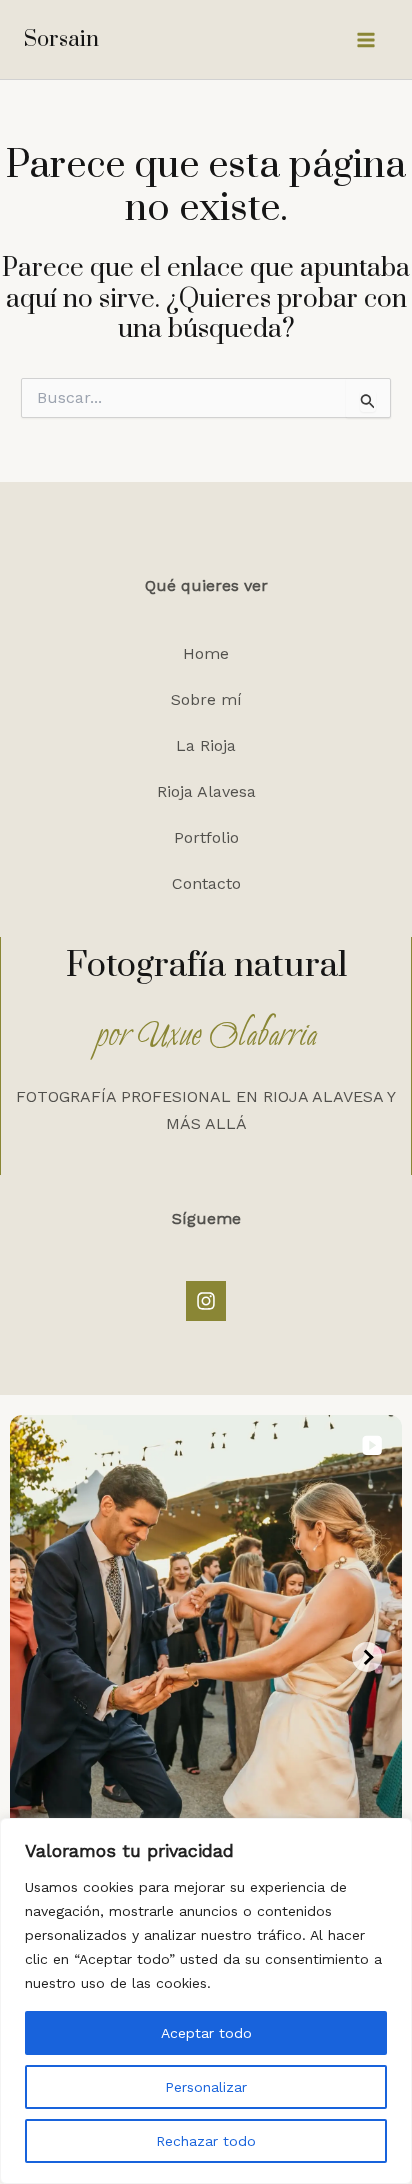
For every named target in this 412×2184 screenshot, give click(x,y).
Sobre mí (206, 699)
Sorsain (61, 39)
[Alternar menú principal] (366, 40)
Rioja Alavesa (206, 791)
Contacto (206, 883)
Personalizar (206, 2087)
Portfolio (206, 837)
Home (206, 653)
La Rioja (206, 745)
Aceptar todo (206, 2033)
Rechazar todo (206, 2141)
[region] (206, 2001)
